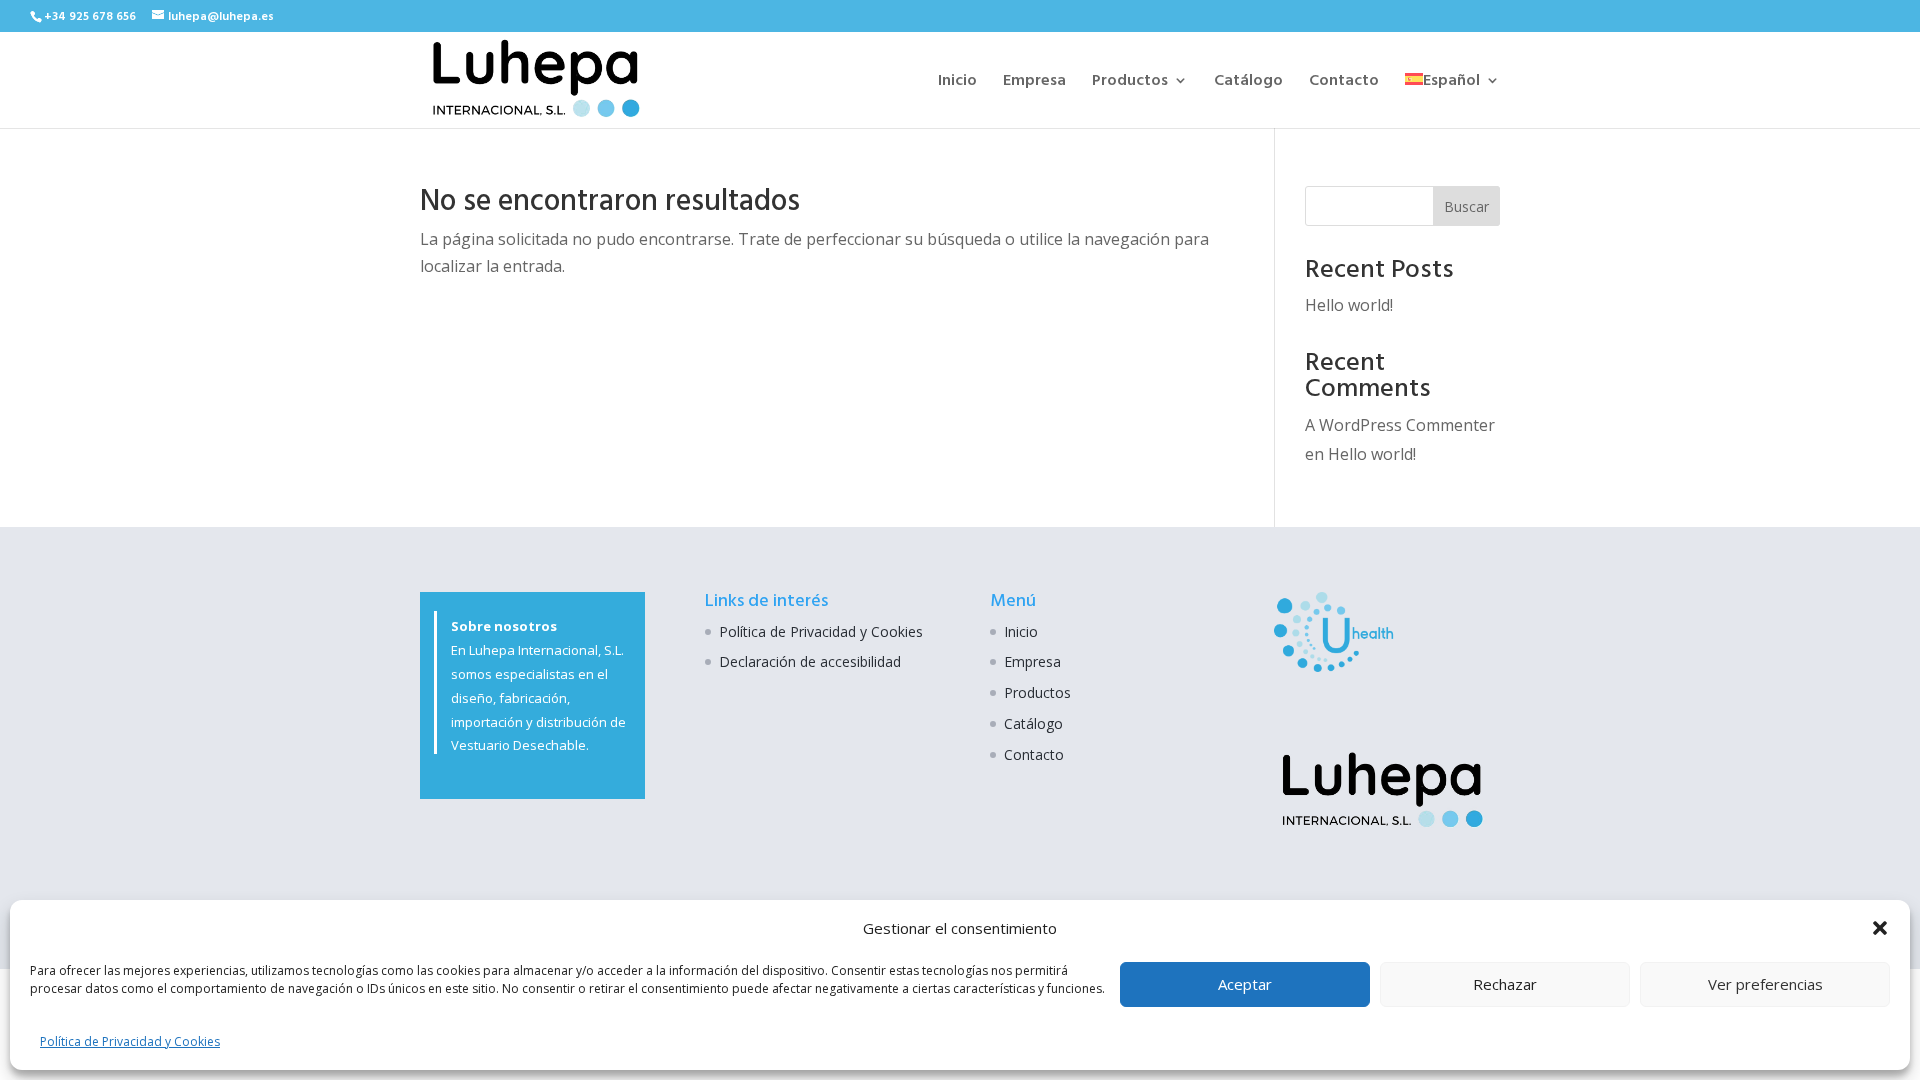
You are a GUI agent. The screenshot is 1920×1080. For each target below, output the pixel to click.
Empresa (1034, 83)
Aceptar (1245, 984)
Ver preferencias (1765, 984)
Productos (1130, 83)
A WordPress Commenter (1400, 425)
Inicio (957, 83)
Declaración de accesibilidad (810, 661)
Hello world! (1349, 305)
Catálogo (1248, 83)
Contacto (1344, 83)
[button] (1880, 928)
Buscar (1466, 206)
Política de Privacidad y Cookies (130, 1041)
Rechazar (1505, 984)
